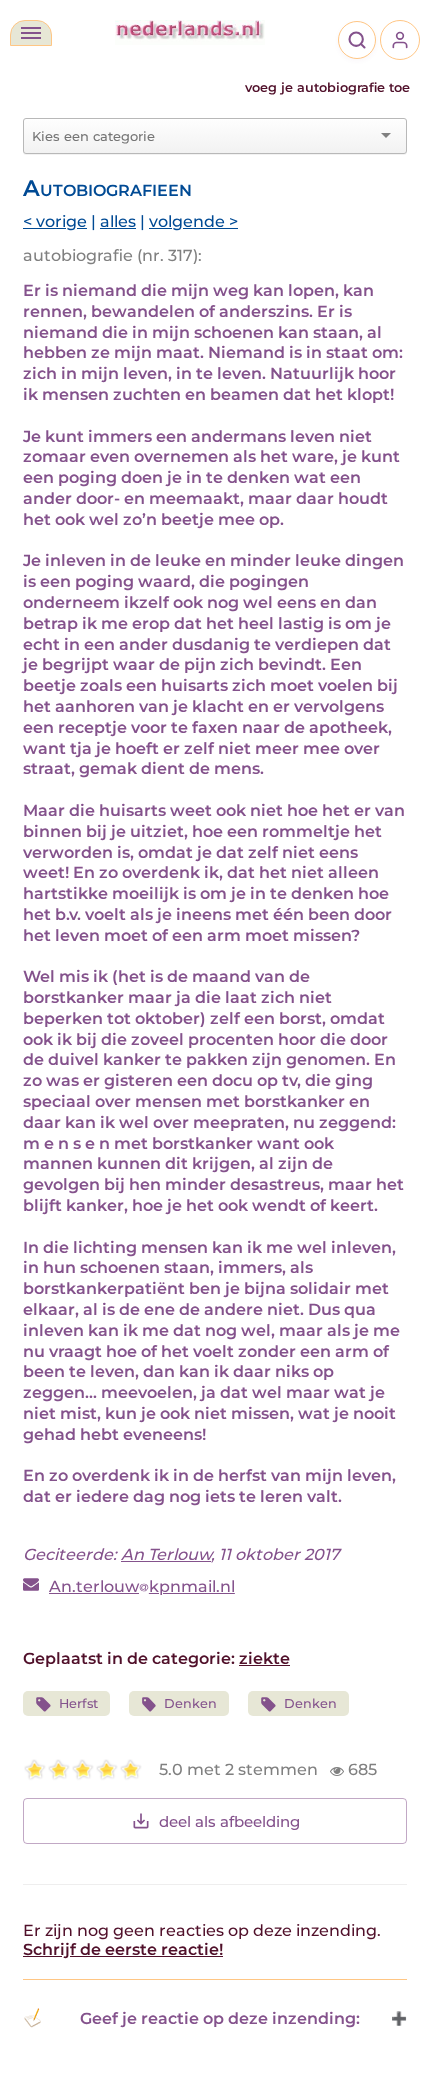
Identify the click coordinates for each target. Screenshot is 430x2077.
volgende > (193, 221)
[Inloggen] (400, 40)
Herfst (78, 1703)
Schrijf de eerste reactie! (123, 1949)
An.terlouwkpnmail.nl (142, 1586)
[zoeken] (357, 40)
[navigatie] (31, 33)
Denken (190, 1703)
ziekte (264, 1658)
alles (118, 221)
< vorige (55, 221)
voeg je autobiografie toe (327, 87)
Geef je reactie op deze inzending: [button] (220, 2018)
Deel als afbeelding (229, 1821)
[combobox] (203, 136)
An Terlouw (166, 1554)
